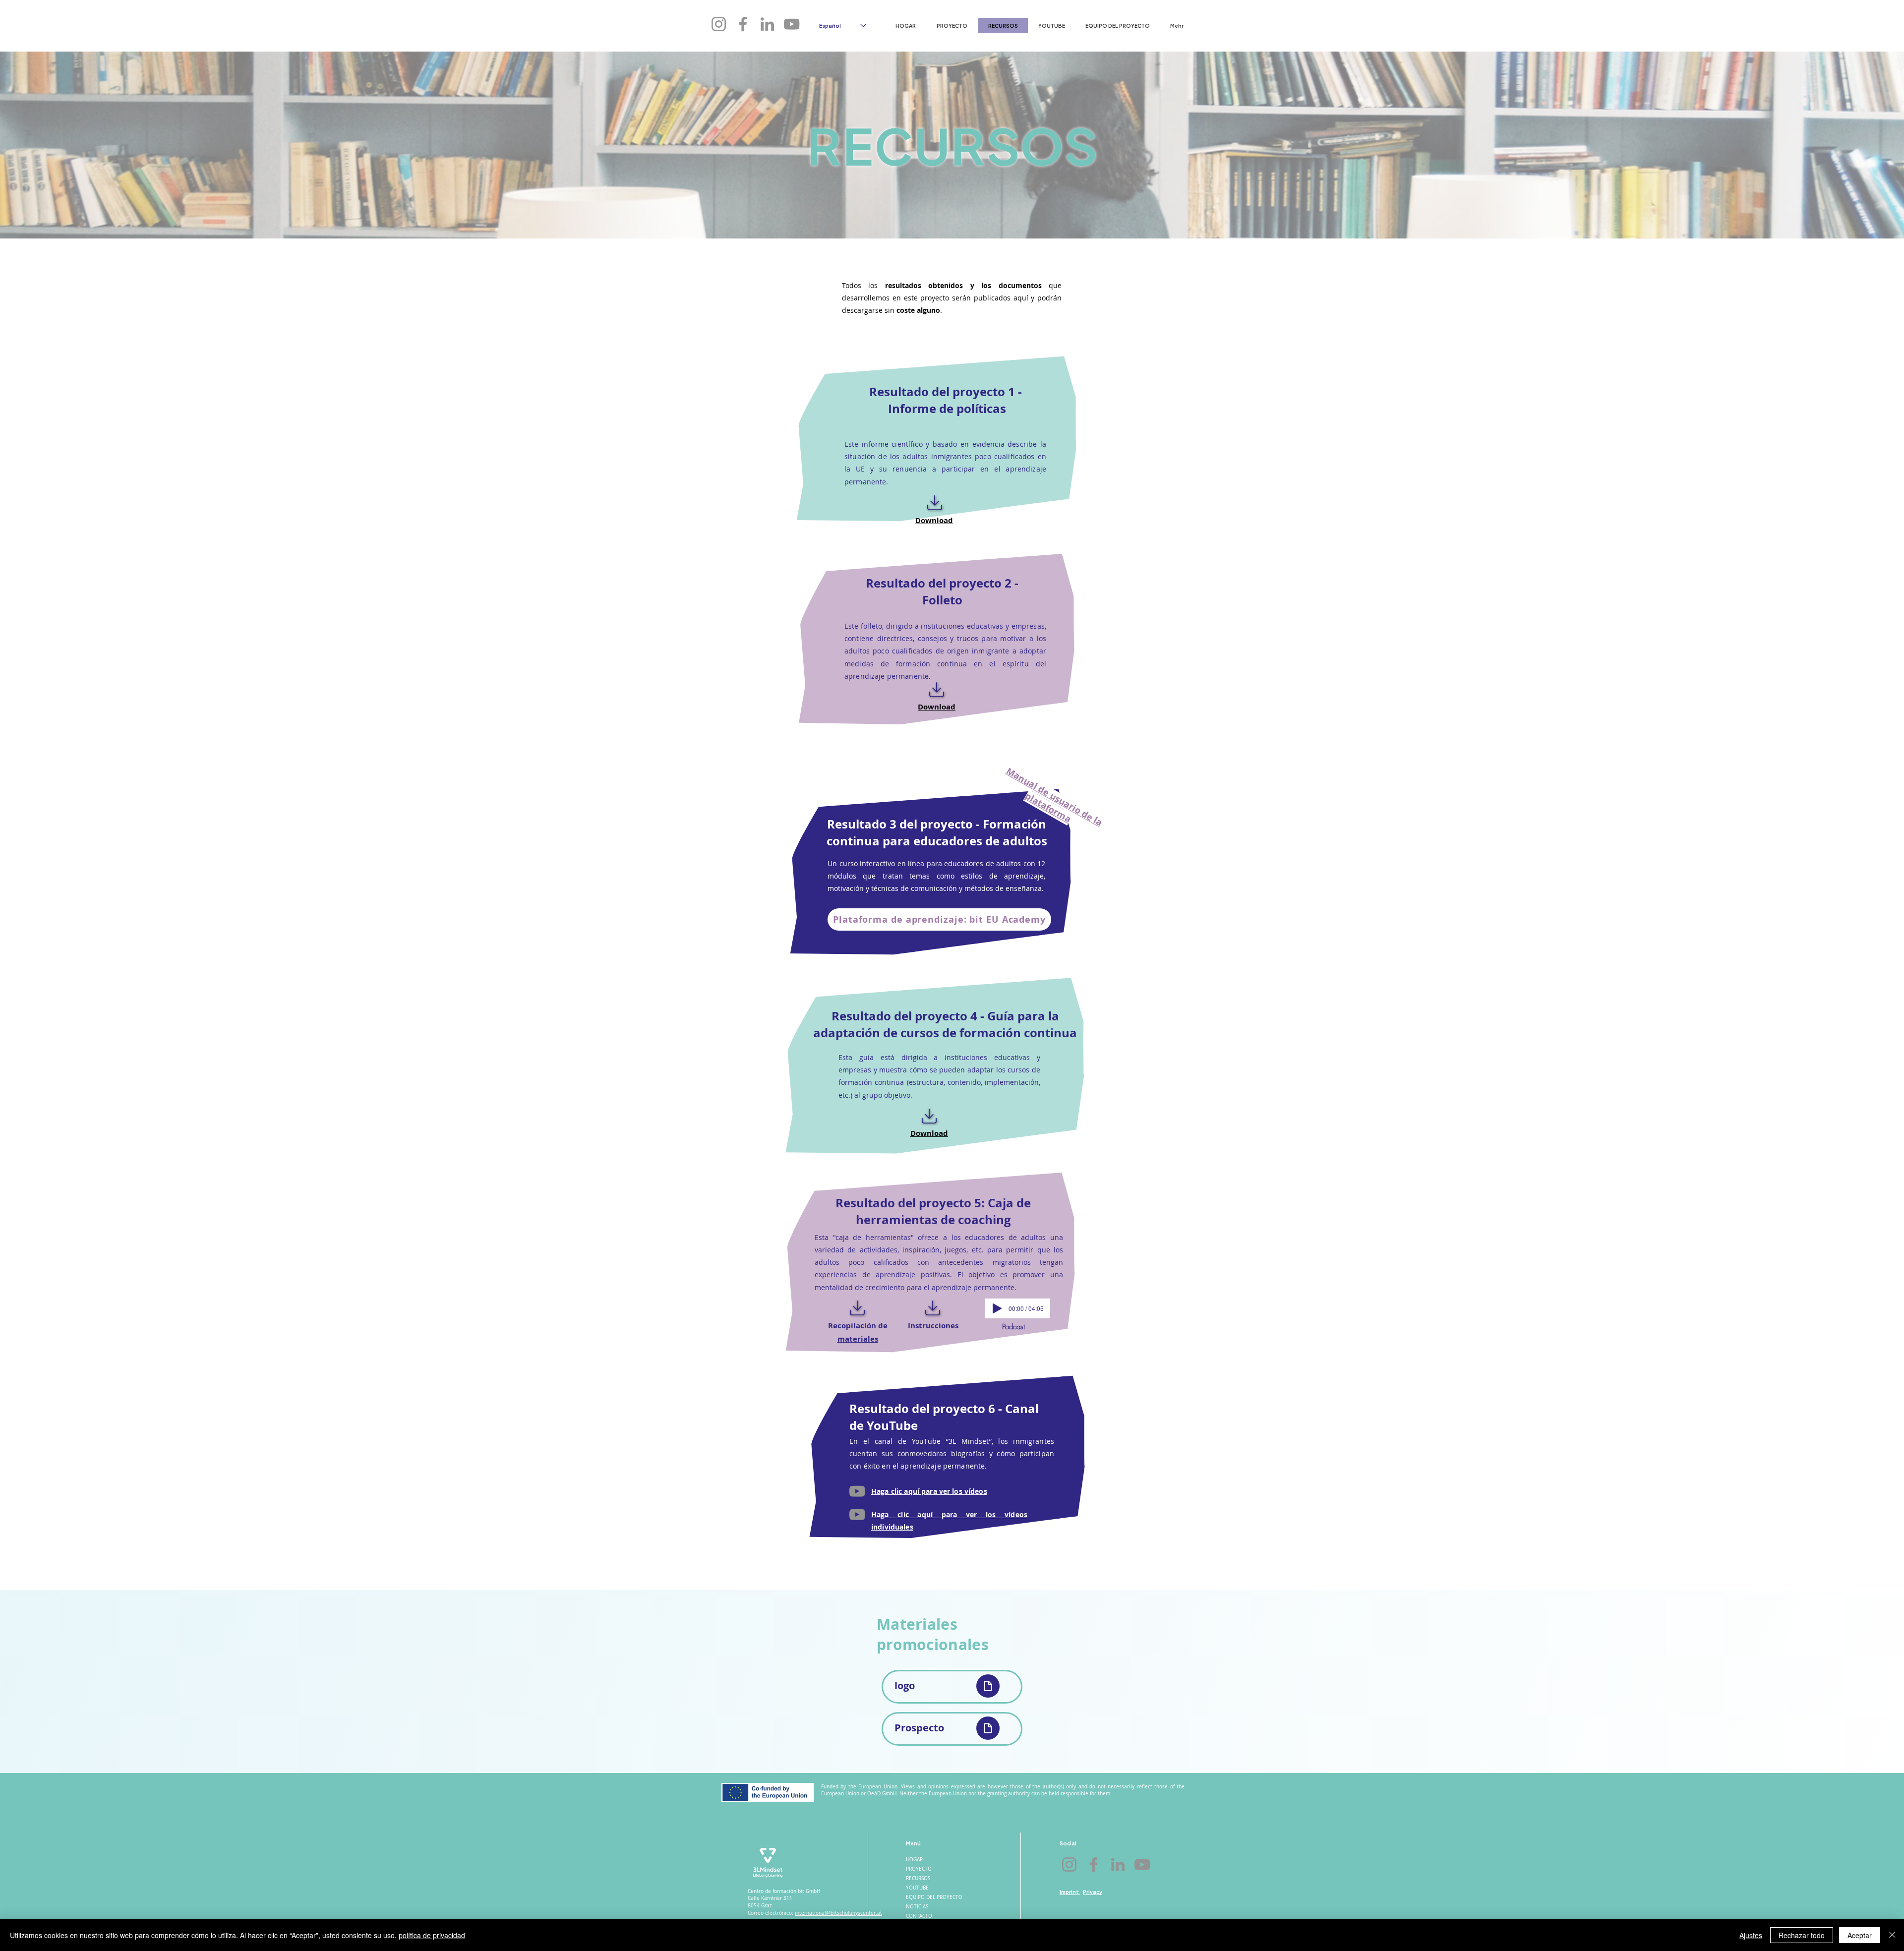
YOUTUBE (917, 1888)
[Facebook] (743, 24)
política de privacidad (432, 1935)
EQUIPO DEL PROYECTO (933, 1897)
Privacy (1093, 1892)
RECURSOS (918, 1878)
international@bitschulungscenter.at (838, 1913)
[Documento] (988, 1686)
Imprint (1070, 1892)
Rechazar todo (1802, 1935)
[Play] (997, 1308)
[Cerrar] (1892, 1935)
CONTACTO (919, 1916)
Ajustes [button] (1751, 1935)
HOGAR (914, 1860)
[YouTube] (857, 1491)
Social (1068, 1843)
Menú (913, 1843)
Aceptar (1860, 1935)
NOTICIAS (917, 1907)
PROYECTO (919, 1869)
